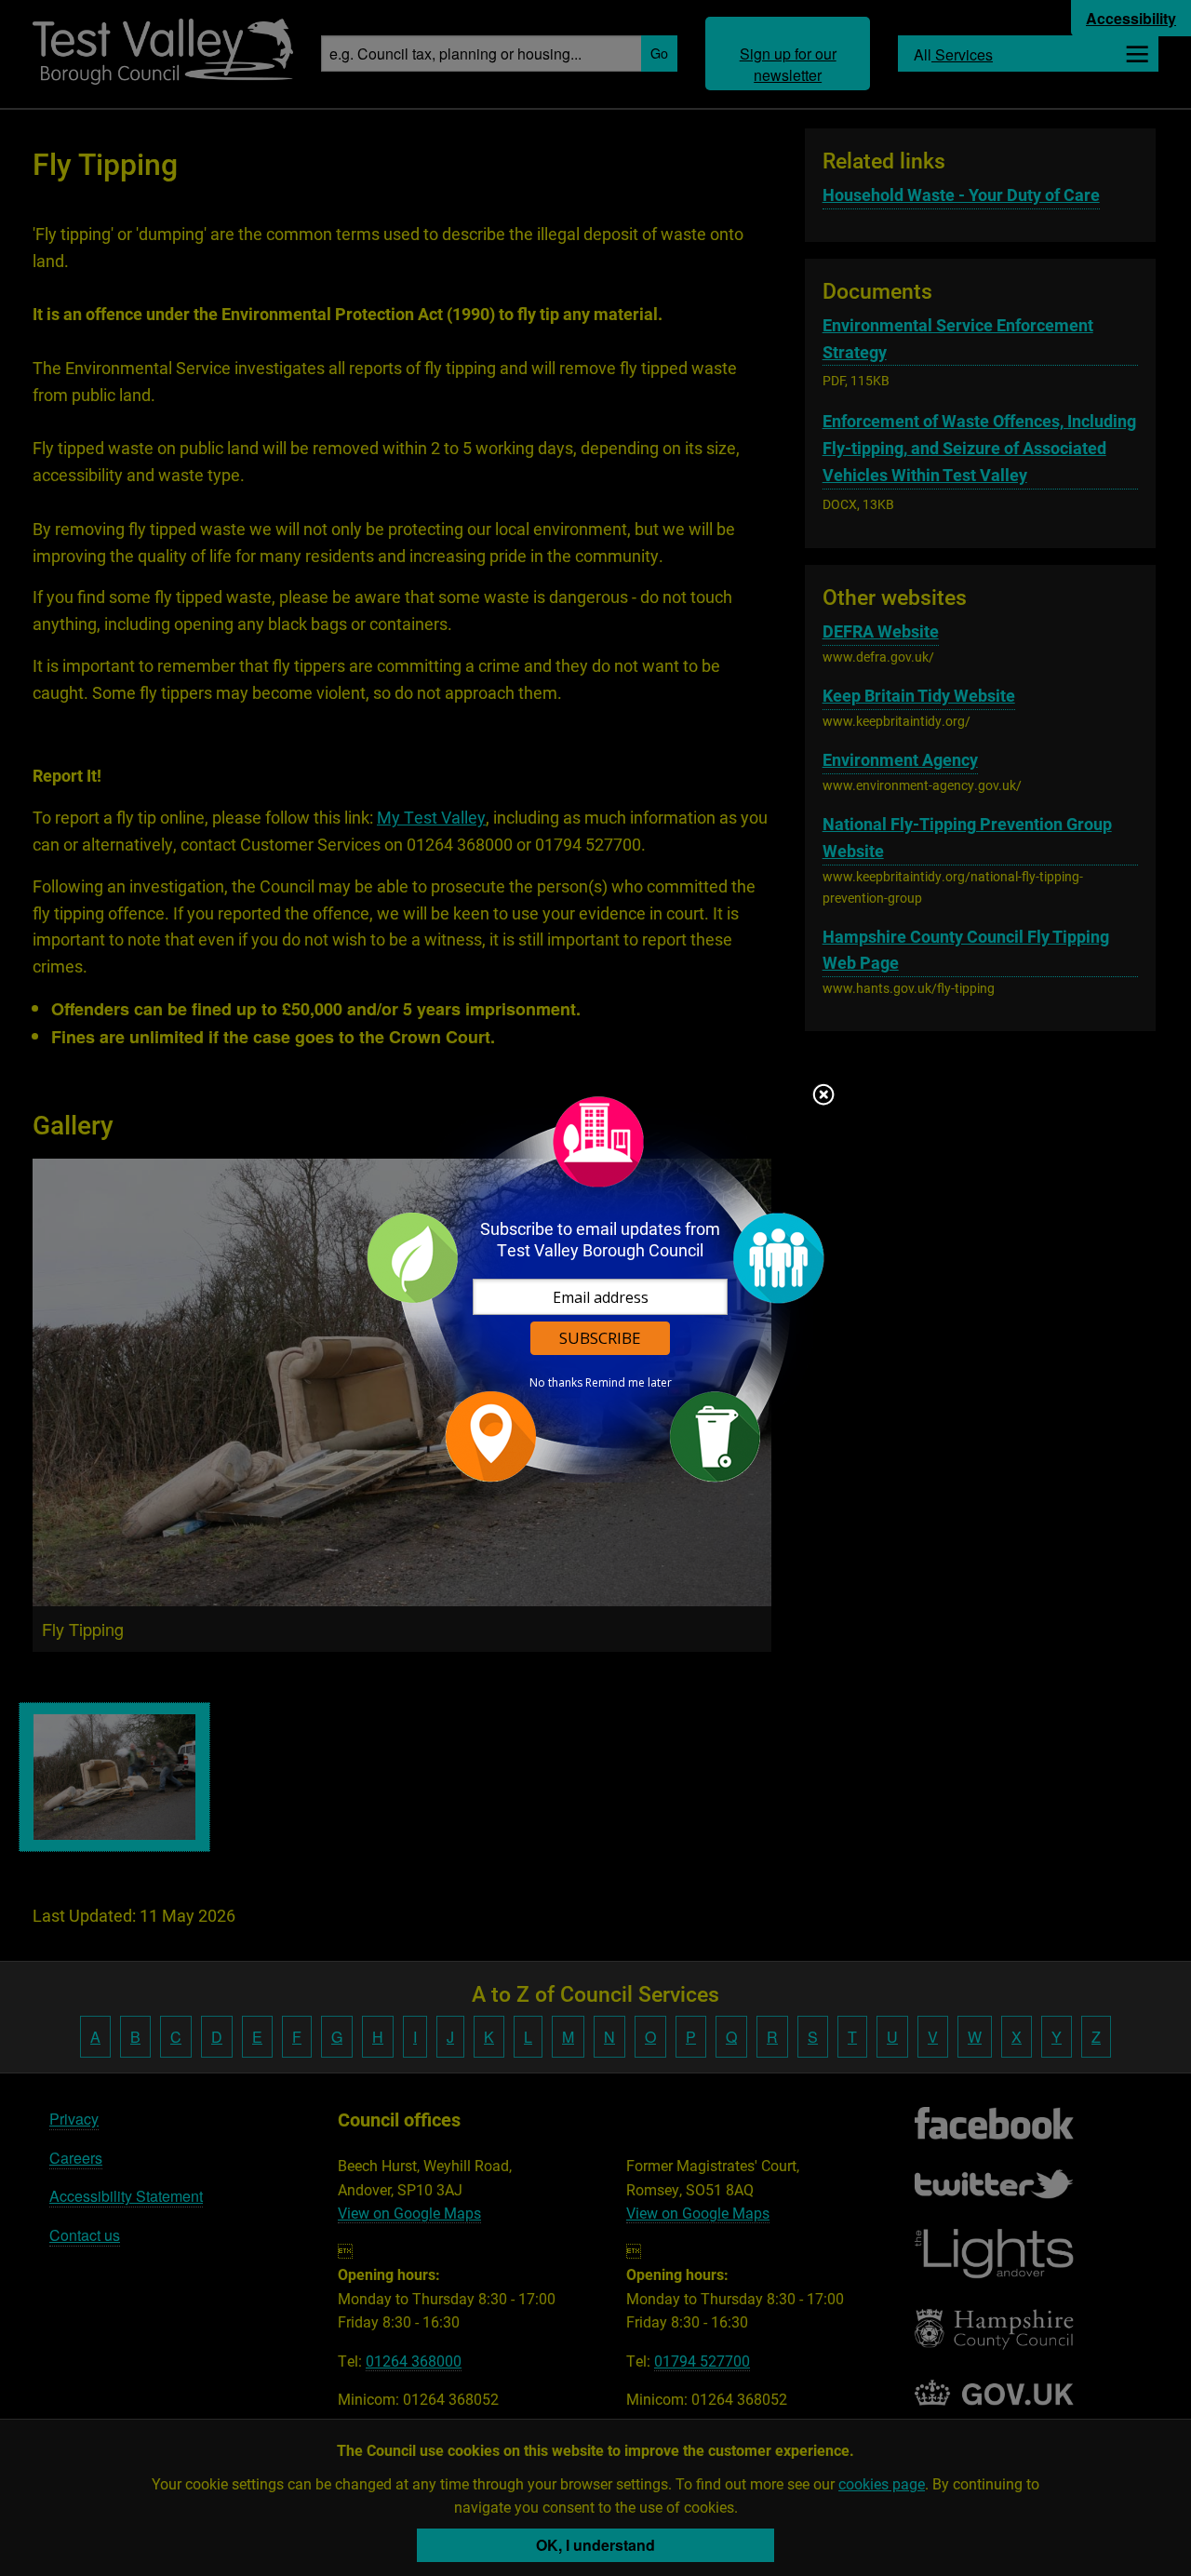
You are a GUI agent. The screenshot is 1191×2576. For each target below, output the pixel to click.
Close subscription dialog (823, 1096)
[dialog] (595, 1288)
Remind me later (629, 1383)
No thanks (556, 1383)
